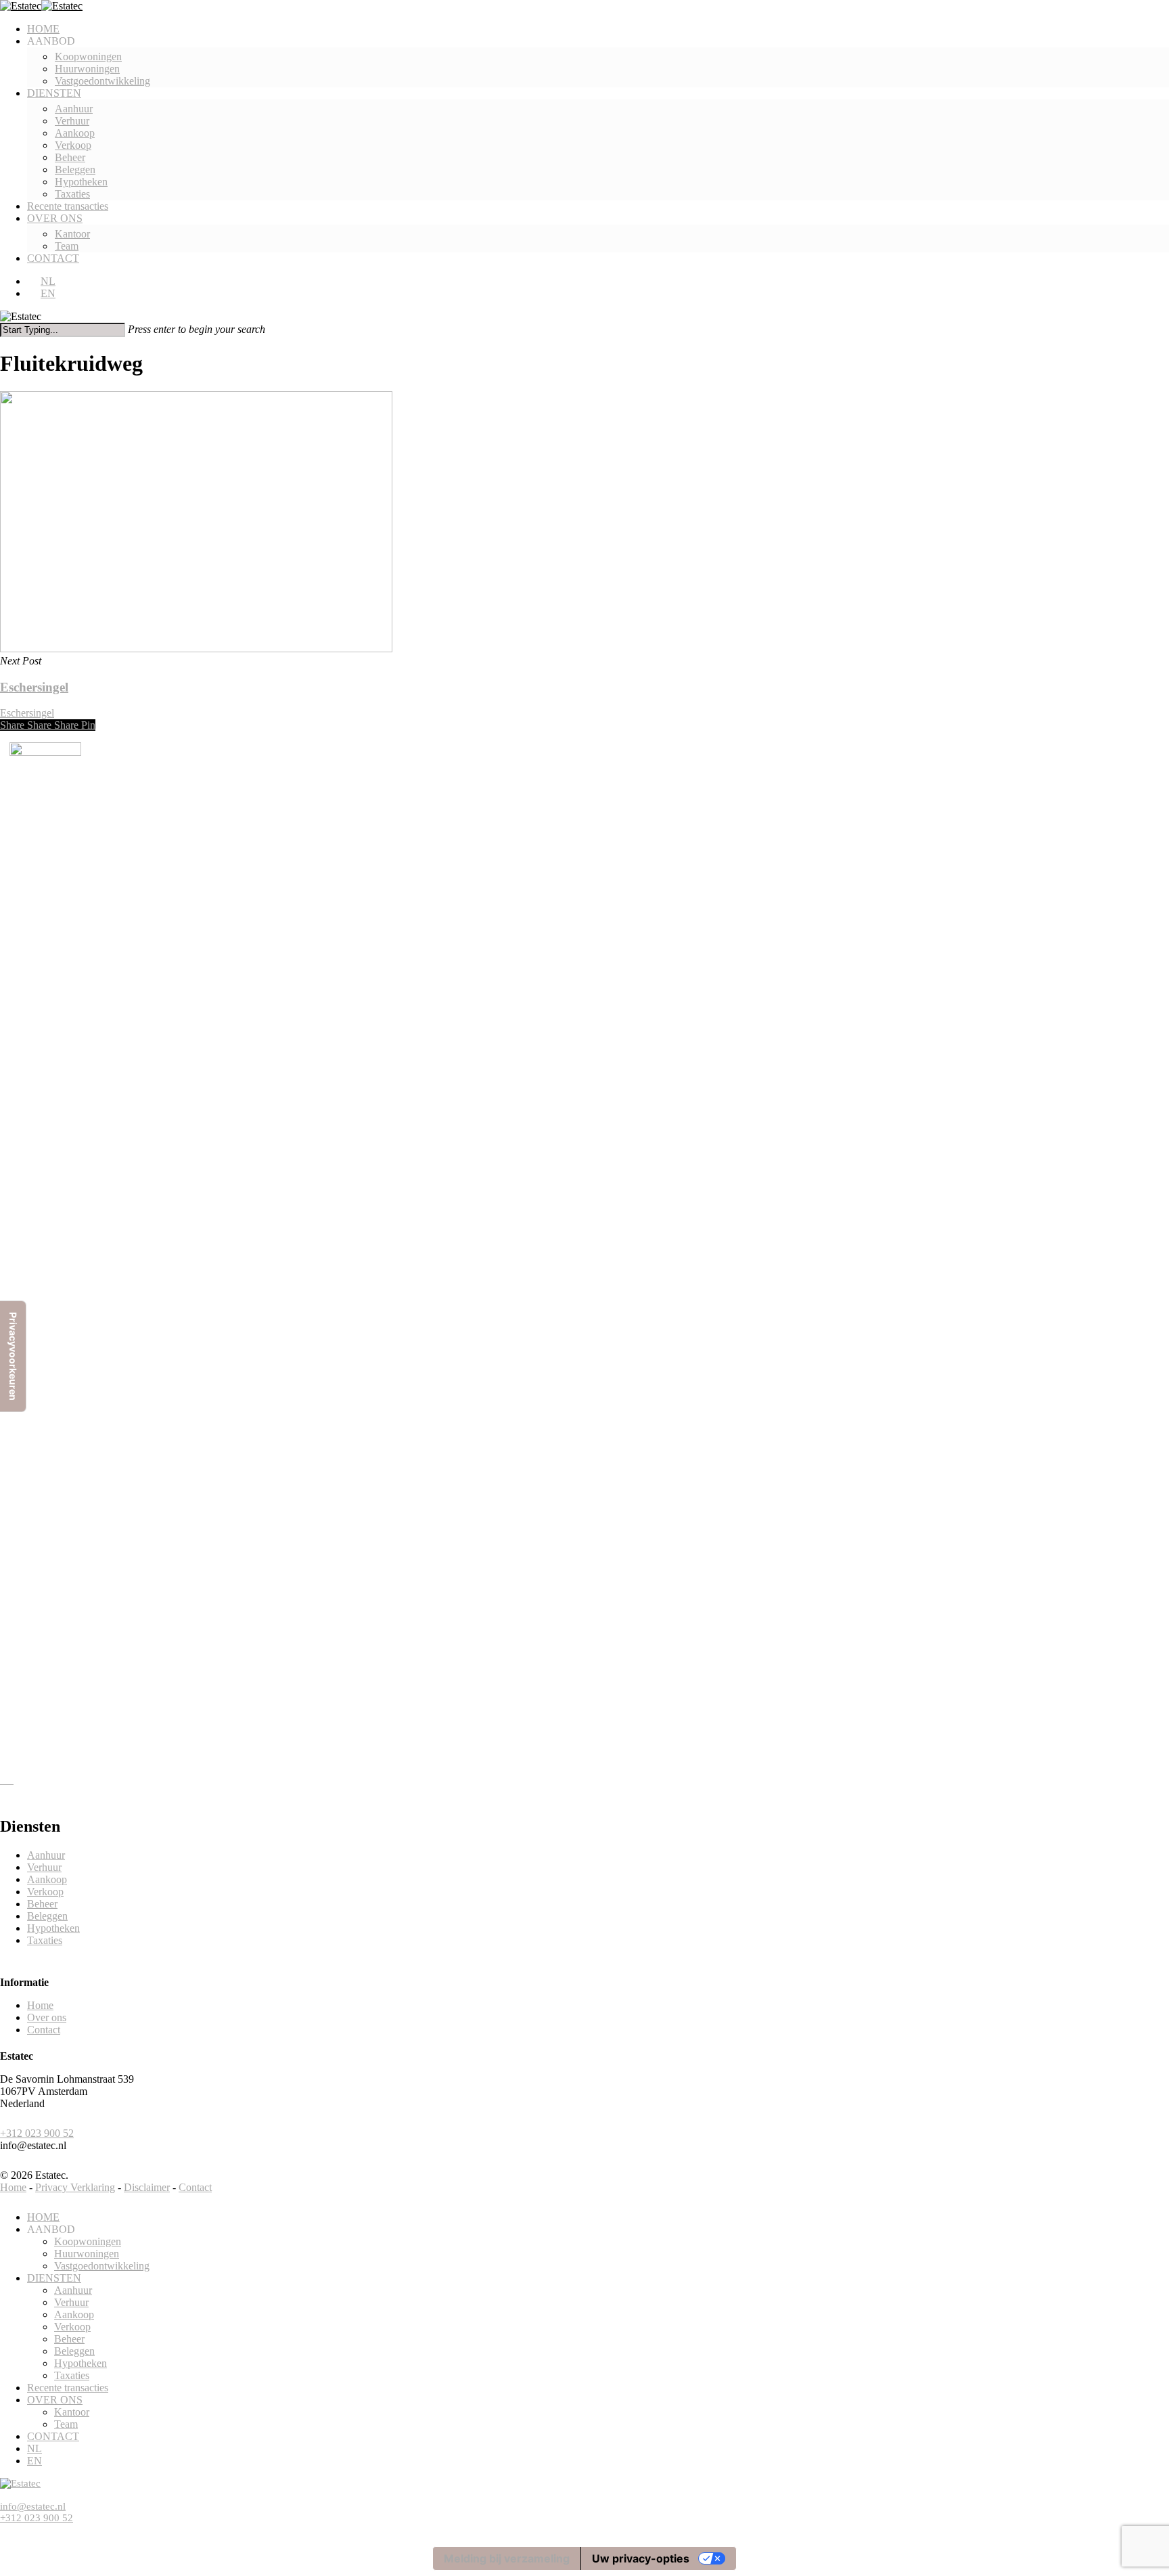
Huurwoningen (87, 2254)
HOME (43, 2217)
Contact (44, 2030)
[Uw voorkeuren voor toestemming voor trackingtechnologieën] (13, 1356)
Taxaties (45, 1940)
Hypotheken (53, 1928)
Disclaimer (147, 2187)
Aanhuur (46, 1855)
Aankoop (47, 1879)
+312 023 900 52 (37, 2133)
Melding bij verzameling (507, 2558)
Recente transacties (68, 2388)
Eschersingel (27, 713)
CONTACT (53, 2436)
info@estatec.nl (33, 2506)
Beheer (42, 1904)
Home (40, 2005)
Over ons (47, 2017)
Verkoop (45, 1892)
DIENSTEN (54, 2278)
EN (35, 2461)
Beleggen (47, 1916)
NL (35, 2448)
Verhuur (44, 1867)
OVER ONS (55, 2400)
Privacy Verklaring (75, 2187)
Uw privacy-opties (641, 2558)
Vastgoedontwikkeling (102, 2266)
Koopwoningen (88, 2241)
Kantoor (72, 2412)
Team (66, 2424)
